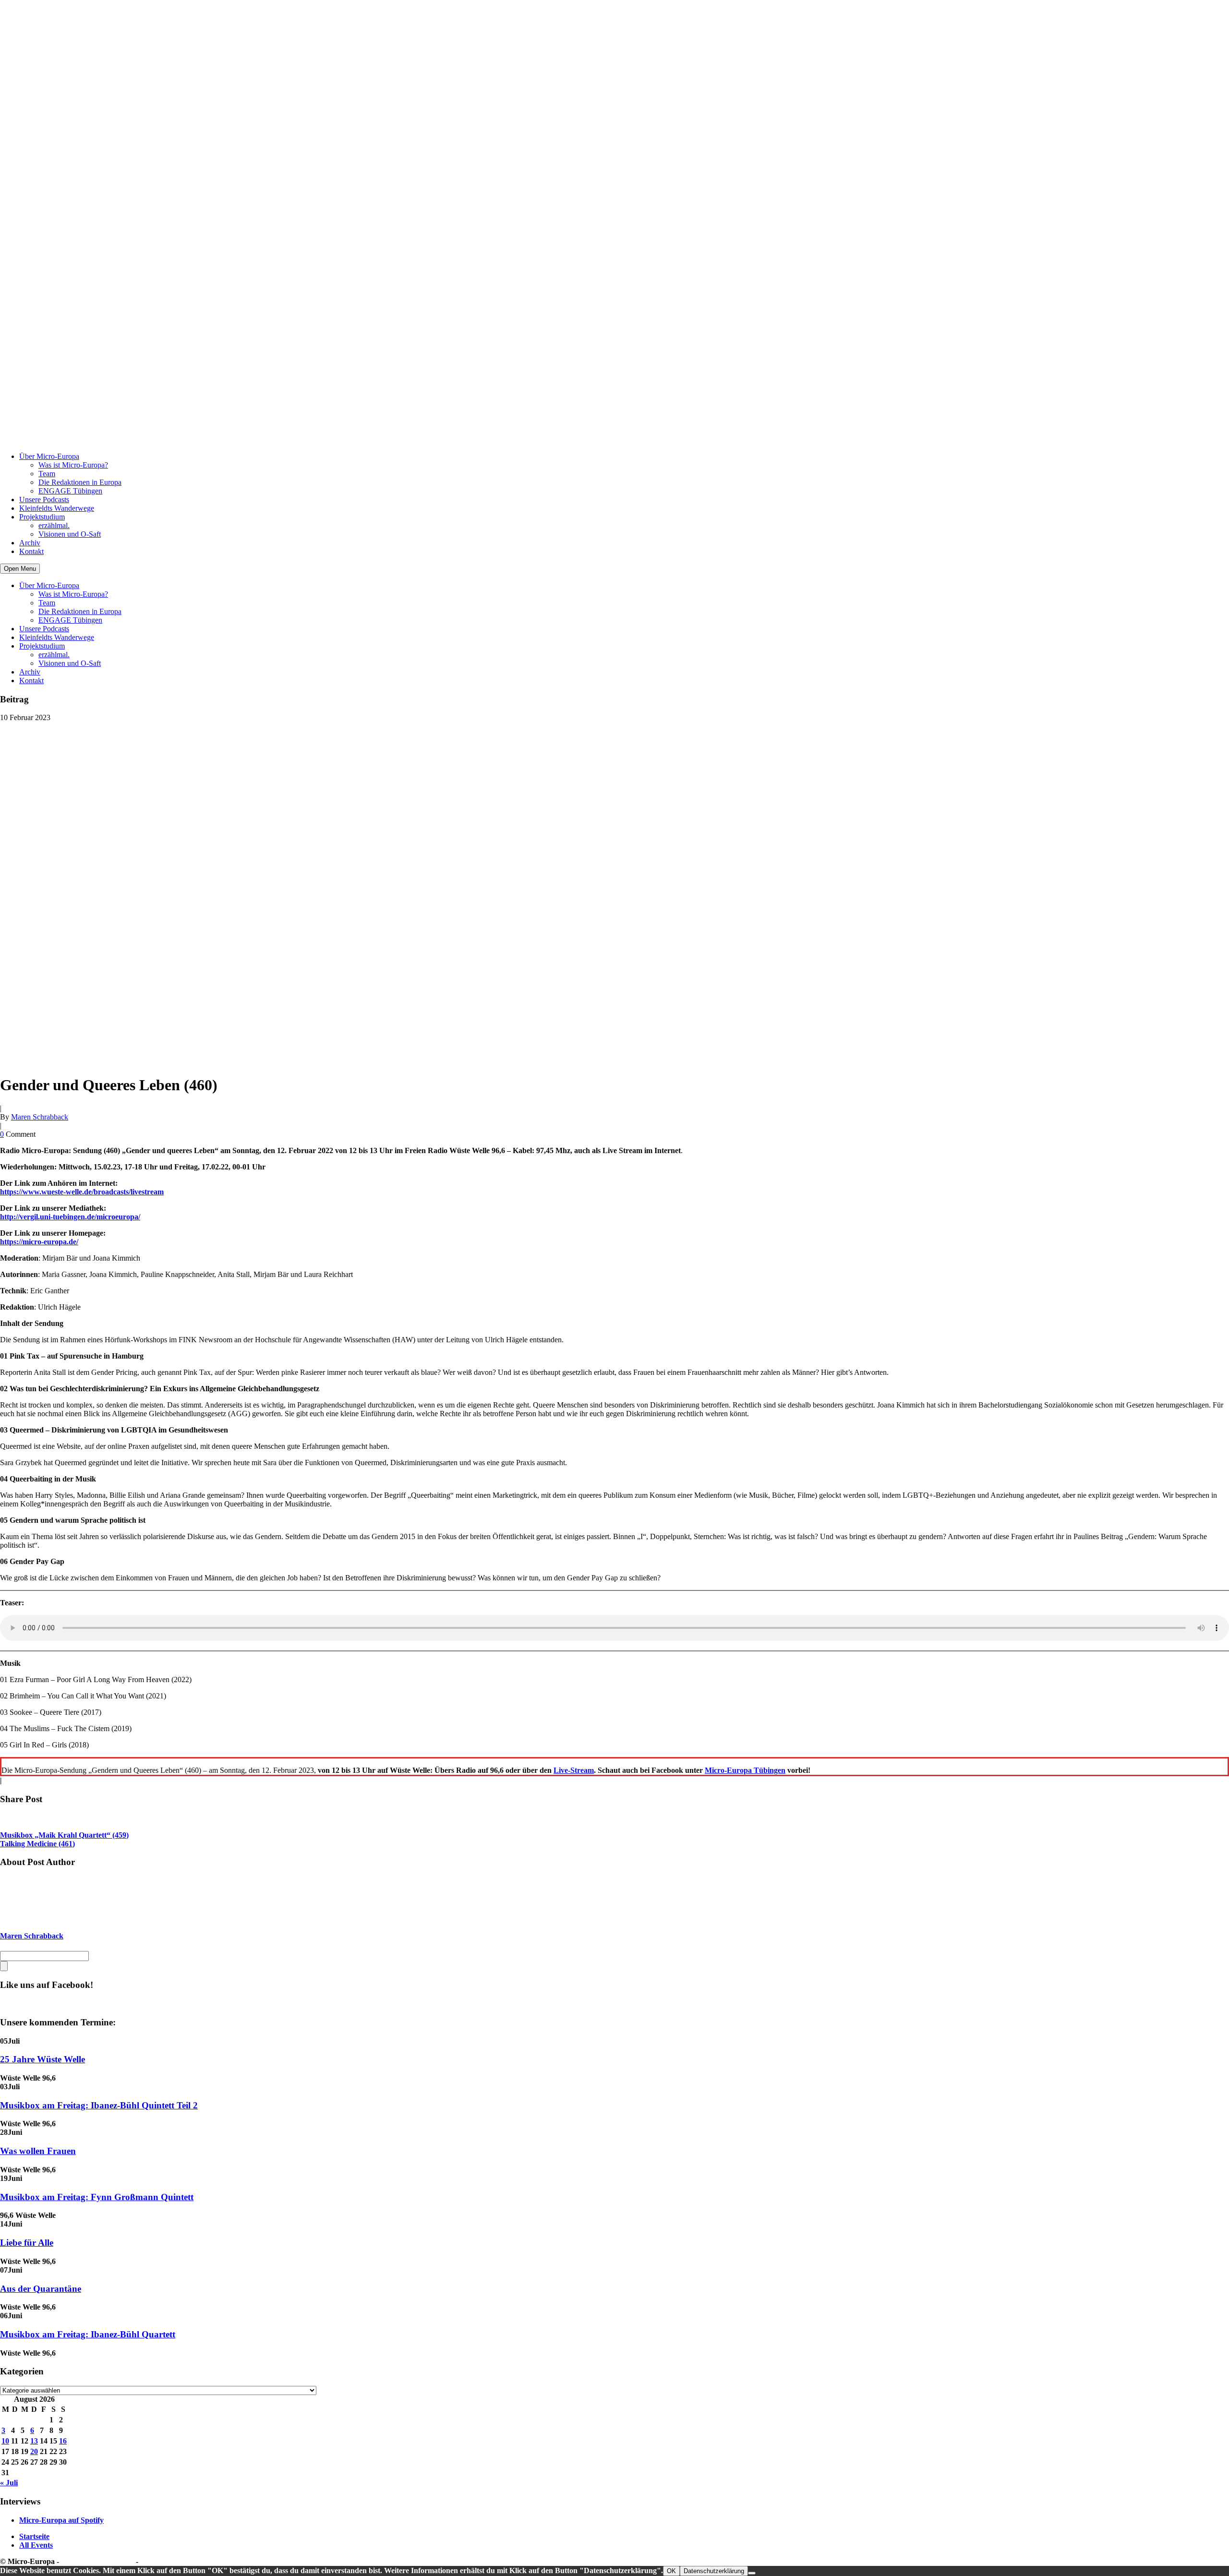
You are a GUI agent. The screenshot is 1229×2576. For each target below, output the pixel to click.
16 (63, 2441)
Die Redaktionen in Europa (80, 482)
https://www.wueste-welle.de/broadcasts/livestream (82, 1192)
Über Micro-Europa (49, 456)
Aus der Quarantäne (41, 2289)
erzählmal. (54, 525)
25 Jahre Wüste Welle (42, 2059)
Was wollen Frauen (38, 2151)
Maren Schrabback (40, 1117)
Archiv (30, 543)
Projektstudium (42, 517)
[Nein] (752, 2573)
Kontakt (31, 551)
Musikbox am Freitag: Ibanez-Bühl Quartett (88, 2334)
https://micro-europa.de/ (39, 1242)
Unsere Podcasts (44, 500)
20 (34, 2451)
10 (5, 2441)
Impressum (158, 2561)
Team (47, 474)
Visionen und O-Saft (70, 534)
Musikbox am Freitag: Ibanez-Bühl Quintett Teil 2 (99, 2105)
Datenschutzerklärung (97, 2561)
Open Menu (20, 569)
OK (671, 2571)
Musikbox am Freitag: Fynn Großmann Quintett (97, 2197)
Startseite (34, 2536)
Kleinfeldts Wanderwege (57, 508)
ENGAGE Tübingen (70, 491)
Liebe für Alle (27, 2243)
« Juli (9, 2483)
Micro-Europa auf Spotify (61, 2520)
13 (34, 2441)
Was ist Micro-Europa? (73, 465)
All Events (36, 2545)
